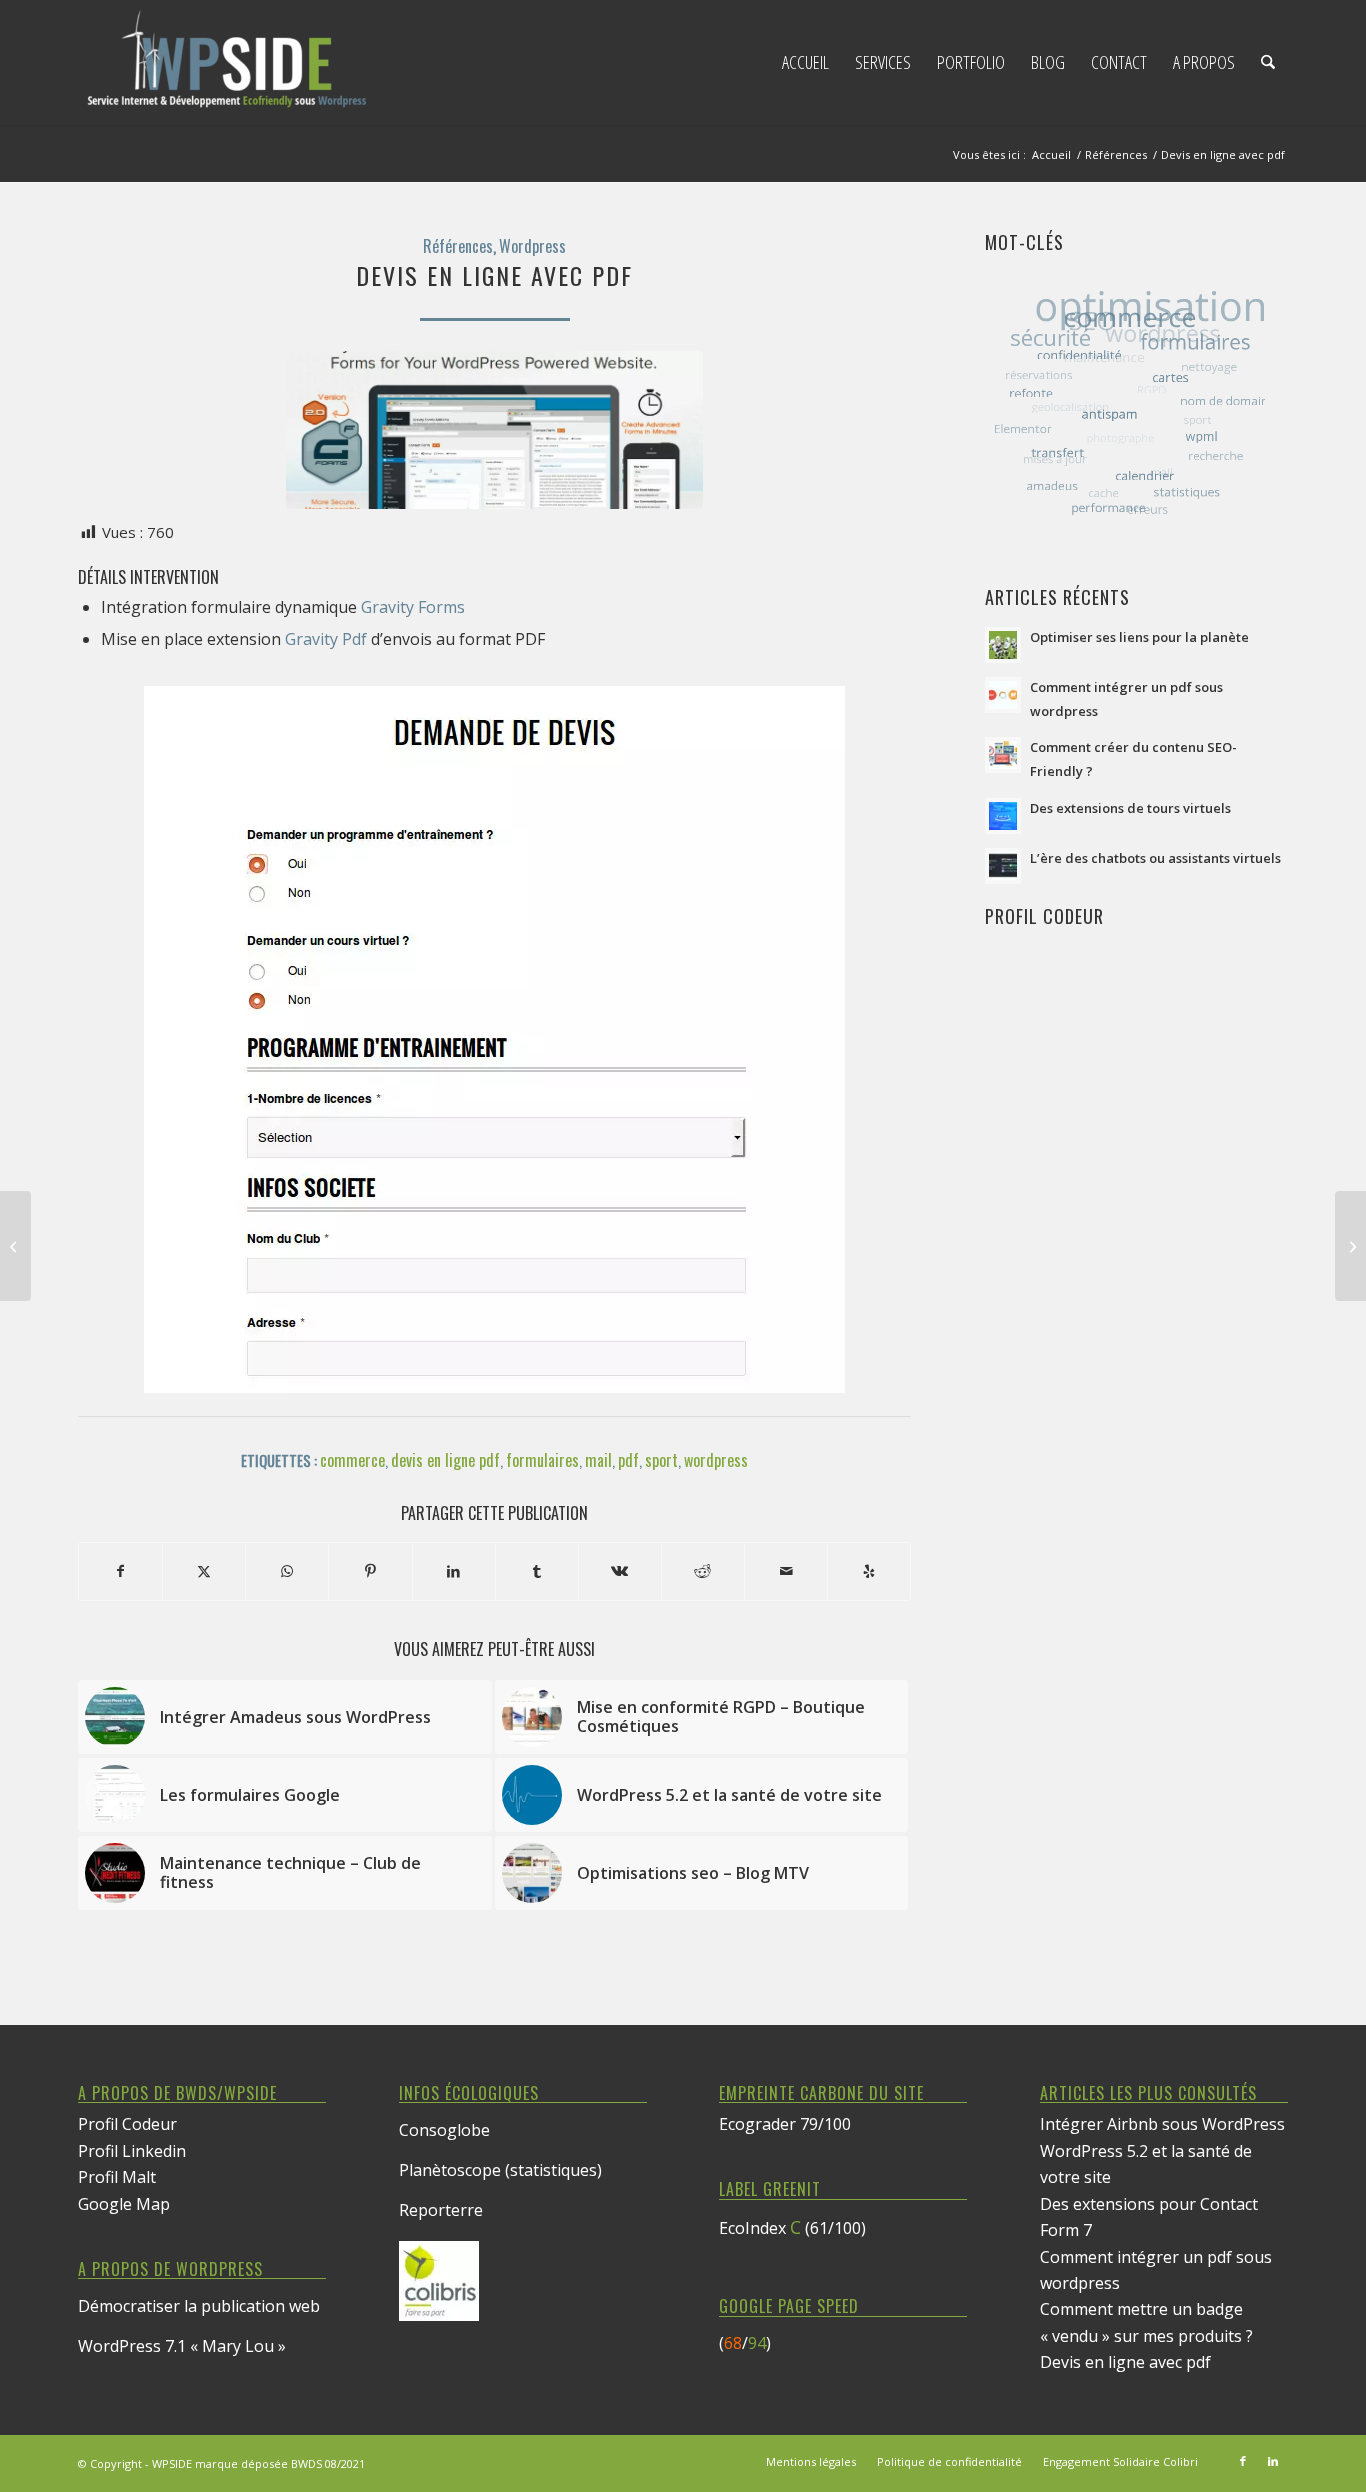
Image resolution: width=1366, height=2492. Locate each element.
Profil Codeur (127, 2124)
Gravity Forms (413, 607)
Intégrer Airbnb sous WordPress (1162, 2124)
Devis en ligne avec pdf (1125, 2362)
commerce (352, 1460)
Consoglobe (444, 2130)
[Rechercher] (1268, 62)
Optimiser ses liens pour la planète (1139, 637)
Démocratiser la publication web (199, 2306)
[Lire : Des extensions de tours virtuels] (1003, 816)
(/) (745, 2343)
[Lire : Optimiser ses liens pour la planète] (1003, 645)
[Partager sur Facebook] (120, 1571)
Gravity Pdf (326, 639)
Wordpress (532, 246)
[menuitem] (805, 62)
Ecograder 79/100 (785, 2124)
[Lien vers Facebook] (1243, 2461)
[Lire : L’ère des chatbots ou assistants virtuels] (1003, 866)
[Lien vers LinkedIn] (1273, 2461)
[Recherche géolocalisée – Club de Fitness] (15, 1246)
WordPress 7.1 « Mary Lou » (182, 2346)
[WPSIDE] (228, 62)
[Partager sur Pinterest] (370, 1571)
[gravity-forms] (494, 430)
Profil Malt (117, 2177)
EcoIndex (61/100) (792, 2228)
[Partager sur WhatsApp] (287, 1571)
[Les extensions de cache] (1350, 1246)
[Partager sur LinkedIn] (454, 1571)
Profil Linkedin (132, 2151)
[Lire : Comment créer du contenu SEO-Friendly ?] (1003, 755)
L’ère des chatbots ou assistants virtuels (1155, 858)
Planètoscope (450, 2170)
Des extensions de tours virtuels (1130, 808)
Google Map (124, 2204)
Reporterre (441, 2210)
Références (458, 246)
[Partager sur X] (204, 1571)
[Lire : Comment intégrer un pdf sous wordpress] (1003, 695)
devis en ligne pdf (445, 1460)
